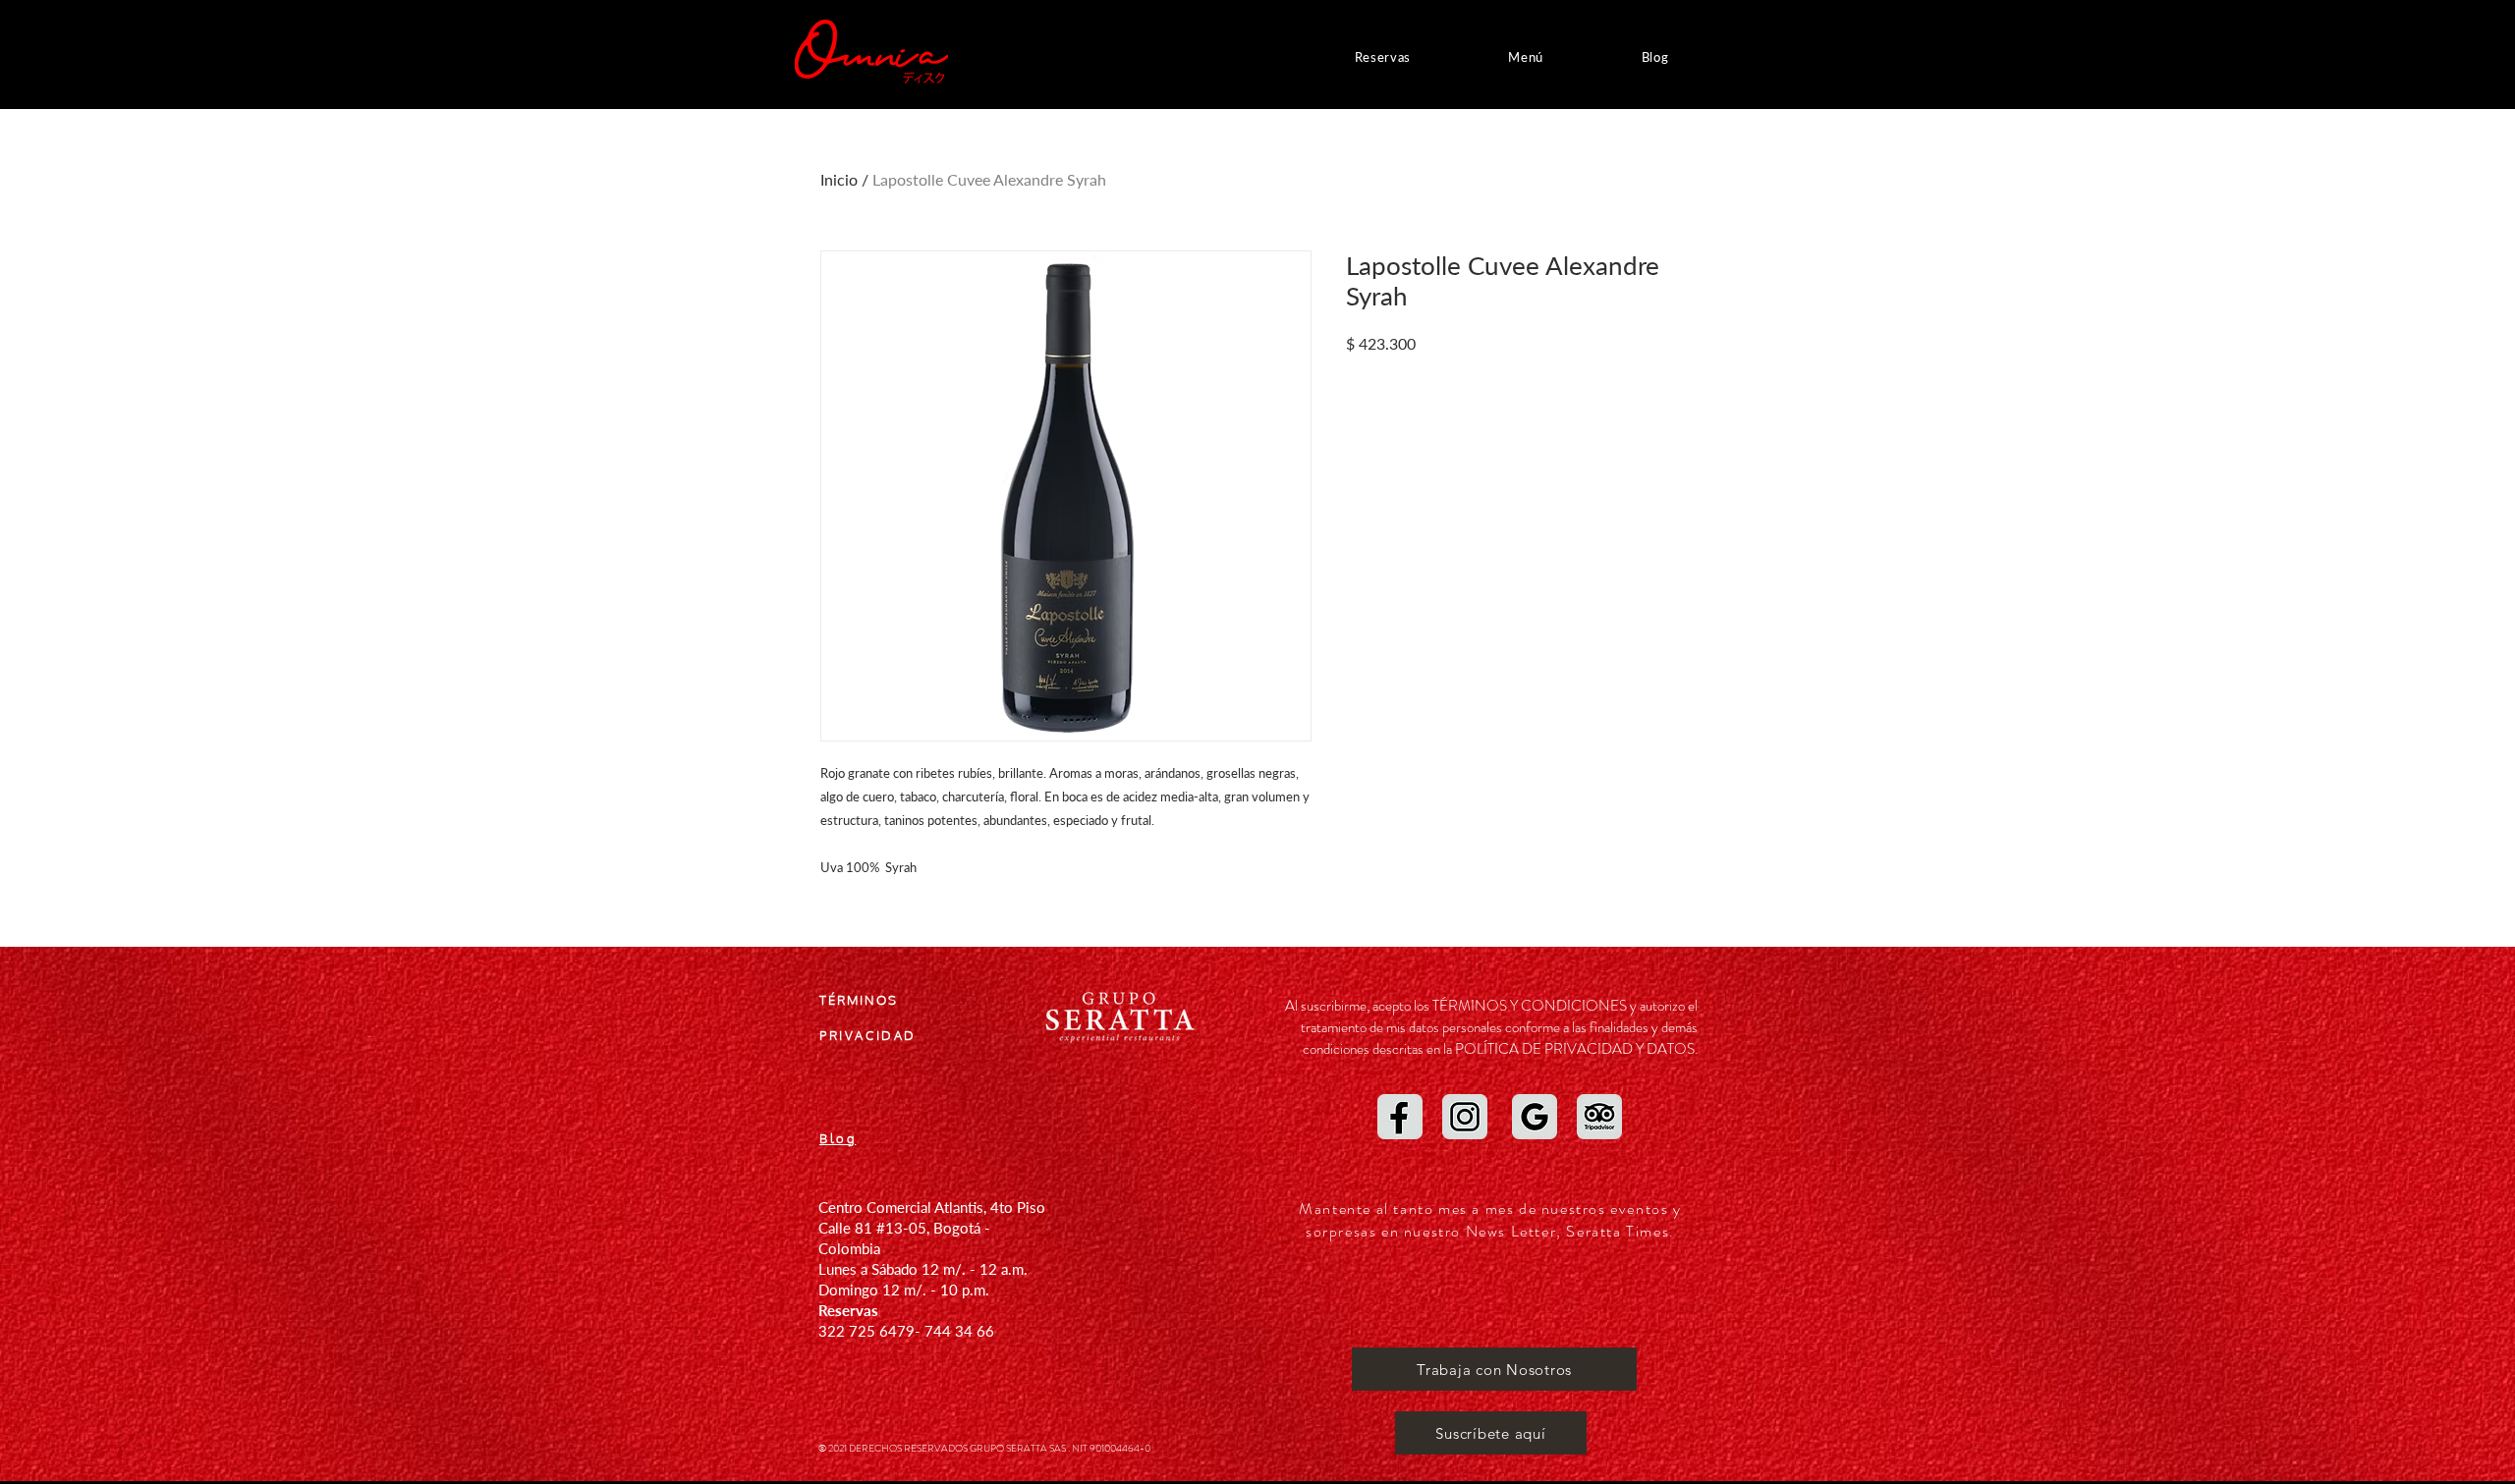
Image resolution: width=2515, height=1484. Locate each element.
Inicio (839, 179)
